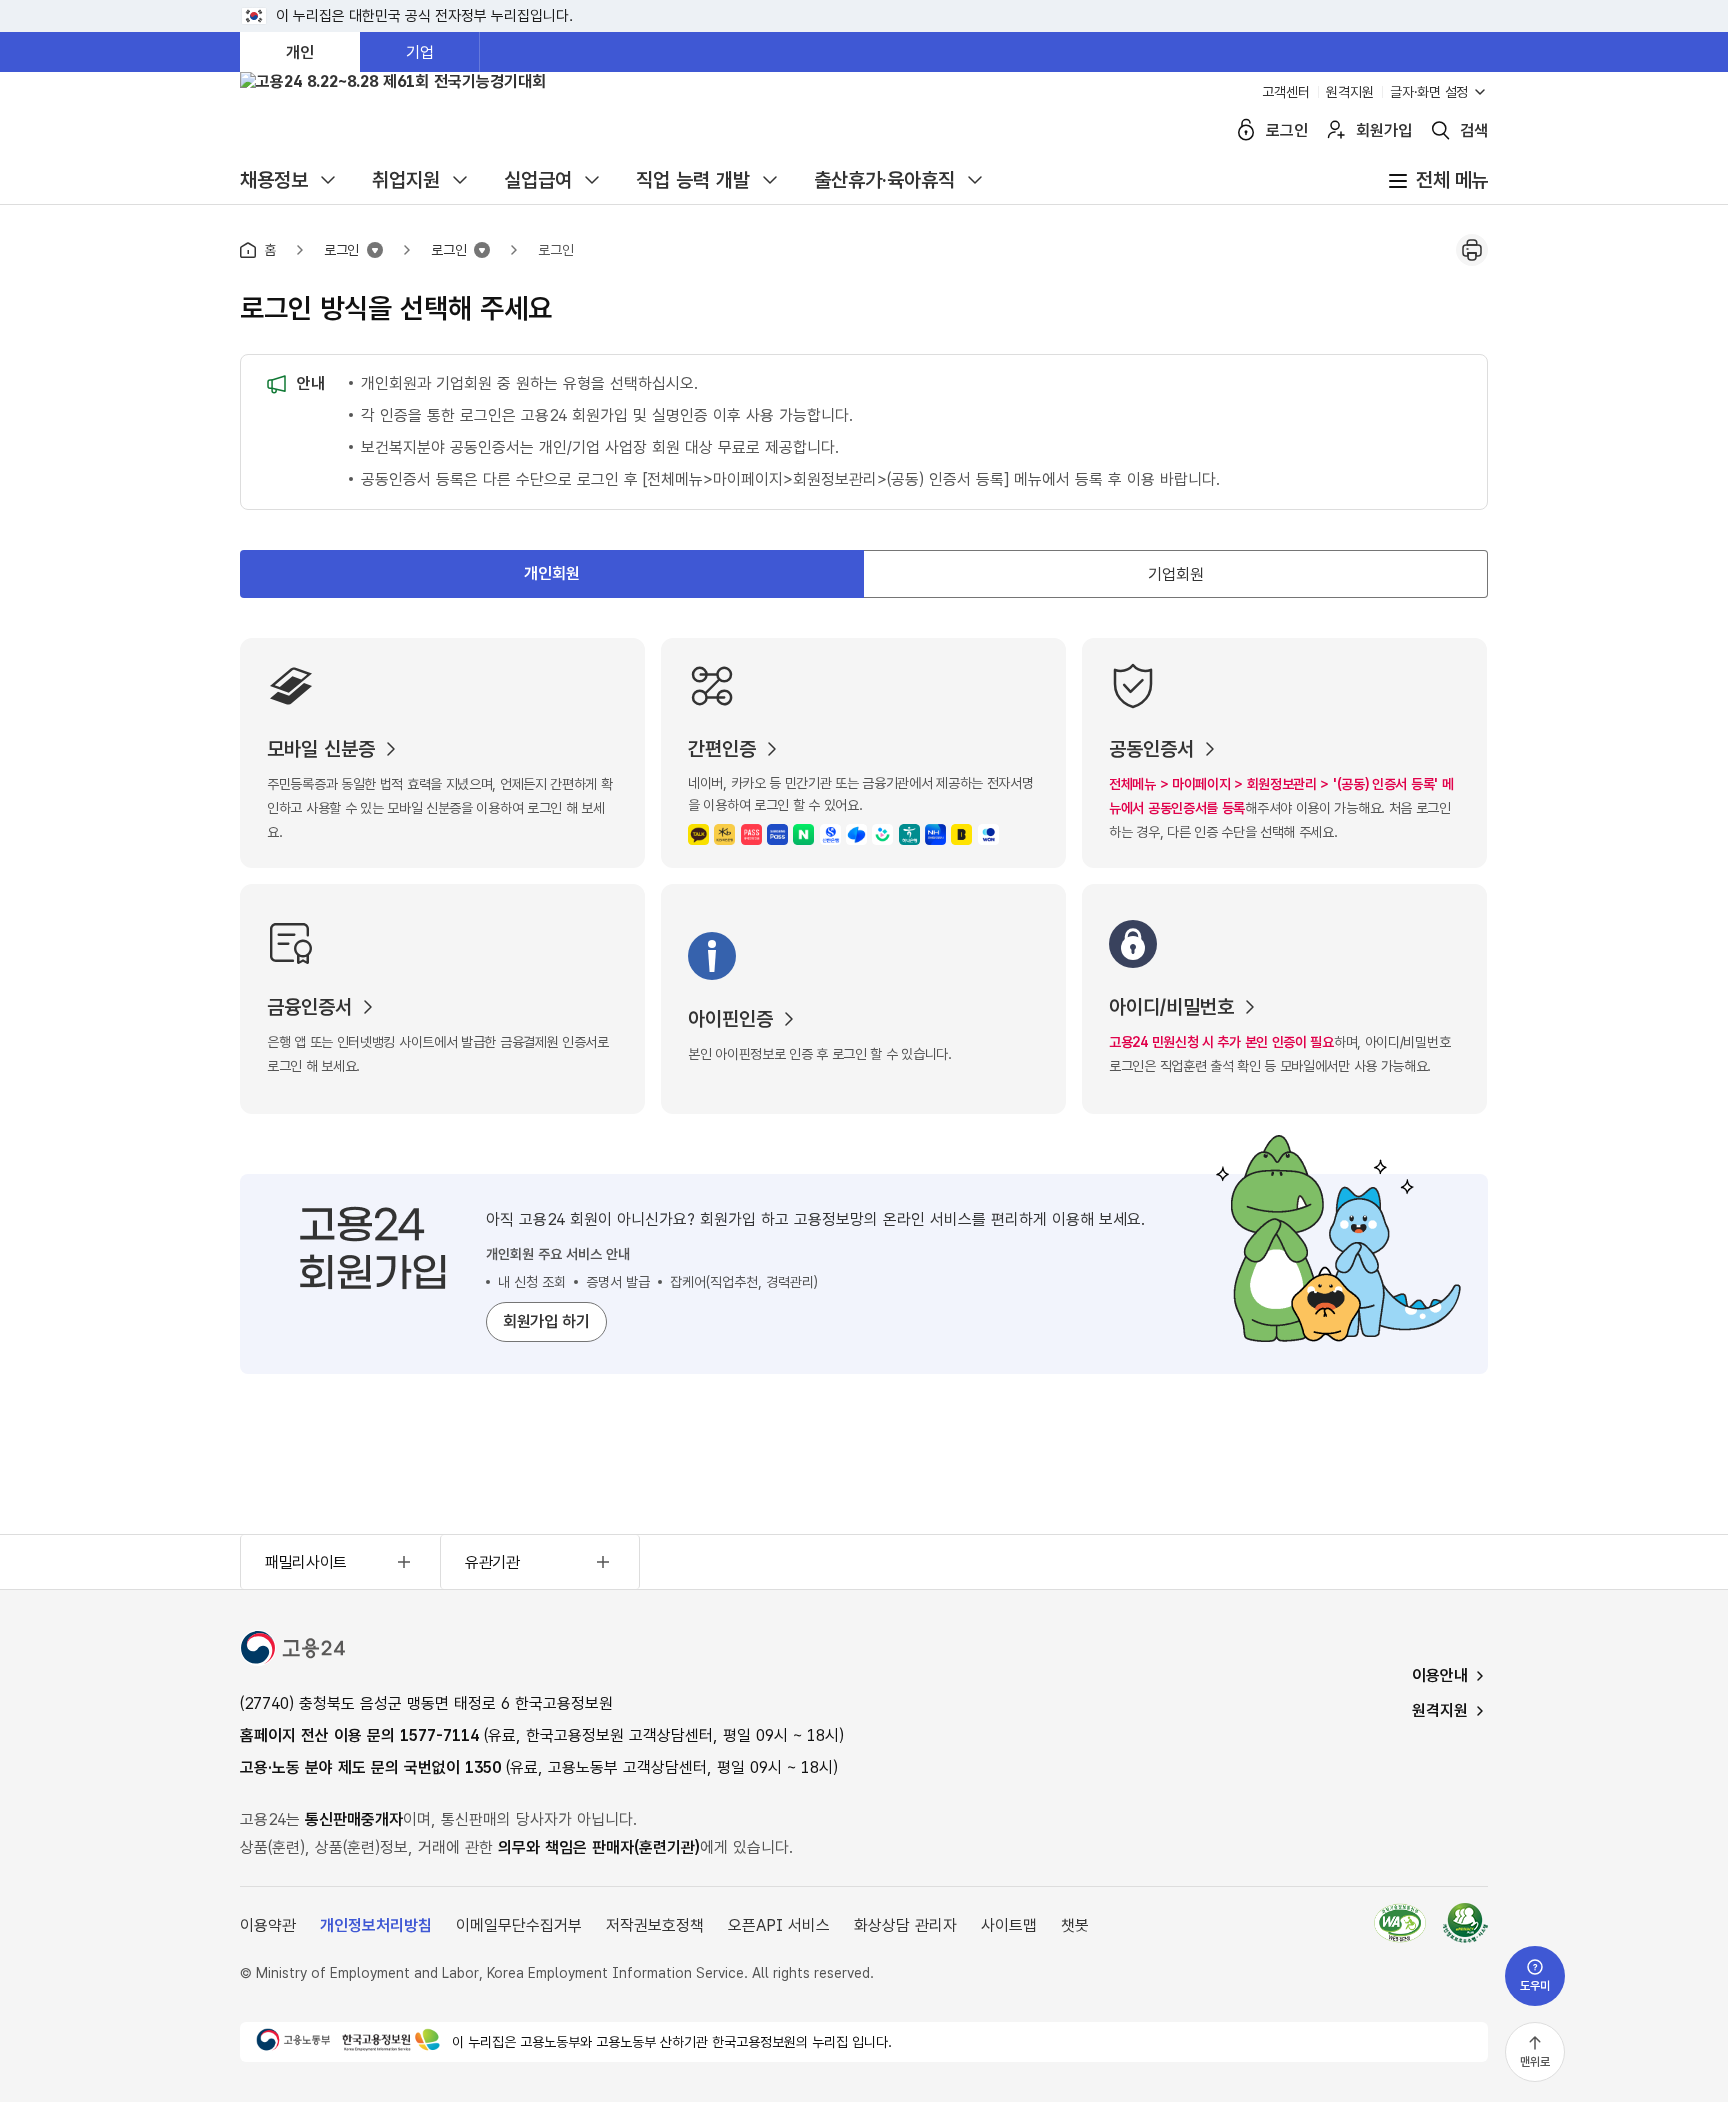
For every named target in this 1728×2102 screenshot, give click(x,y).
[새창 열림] (1457, 1925)
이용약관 (268, 1925)
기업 (420, 52)
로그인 (556, 250)
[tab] (552, 574)
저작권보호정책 (655, 1925)
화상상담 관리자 (905, 1925)
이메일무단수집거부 (519, 1925)
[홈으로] (320, 123)
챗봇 (1075, 1925)
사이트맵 (1009, 1925)
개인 (300, 52)
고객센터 (1286, 92)
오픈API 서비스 (779, 1925)
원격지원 (1350, 92)
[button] (1458, 130)
